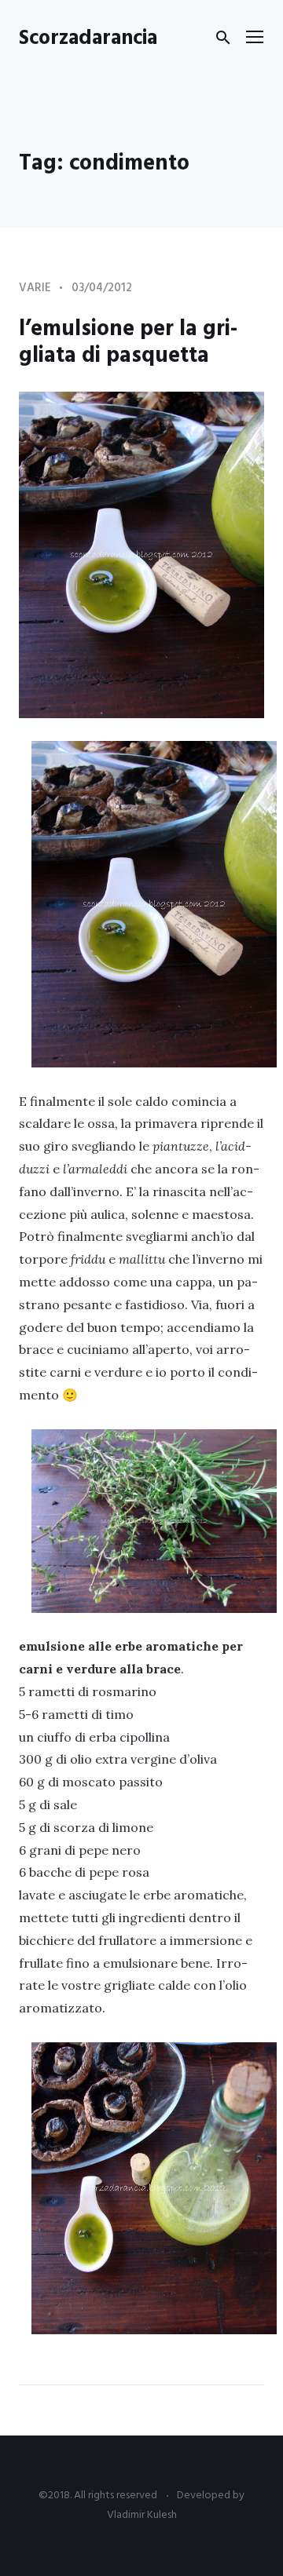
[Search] (223, 38)
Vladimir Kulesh (142, 2515)
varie (35, 288)
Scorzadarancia (88, 39)
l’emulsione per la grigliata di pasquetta (128, 343)
